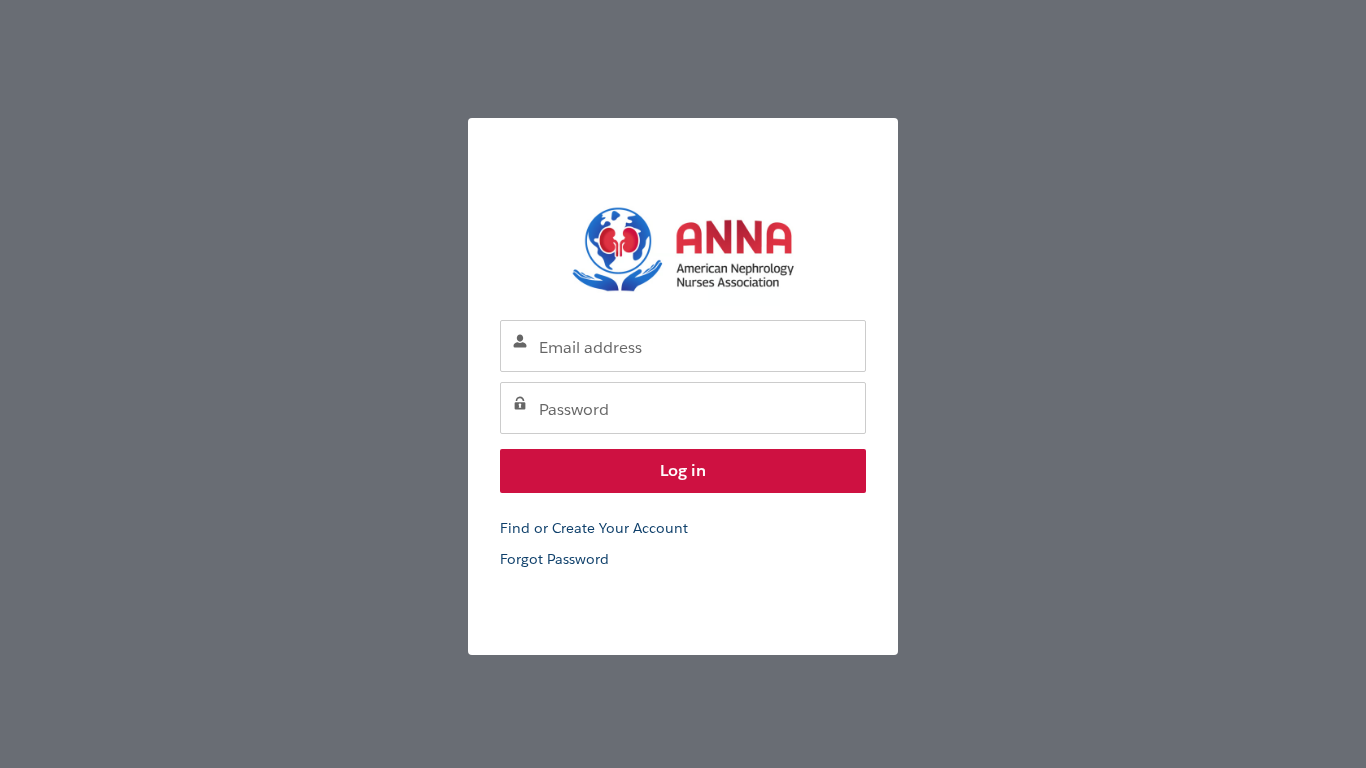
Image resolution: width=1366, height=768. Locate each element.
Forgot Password (554, 559)
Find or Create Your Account (594, 528)
